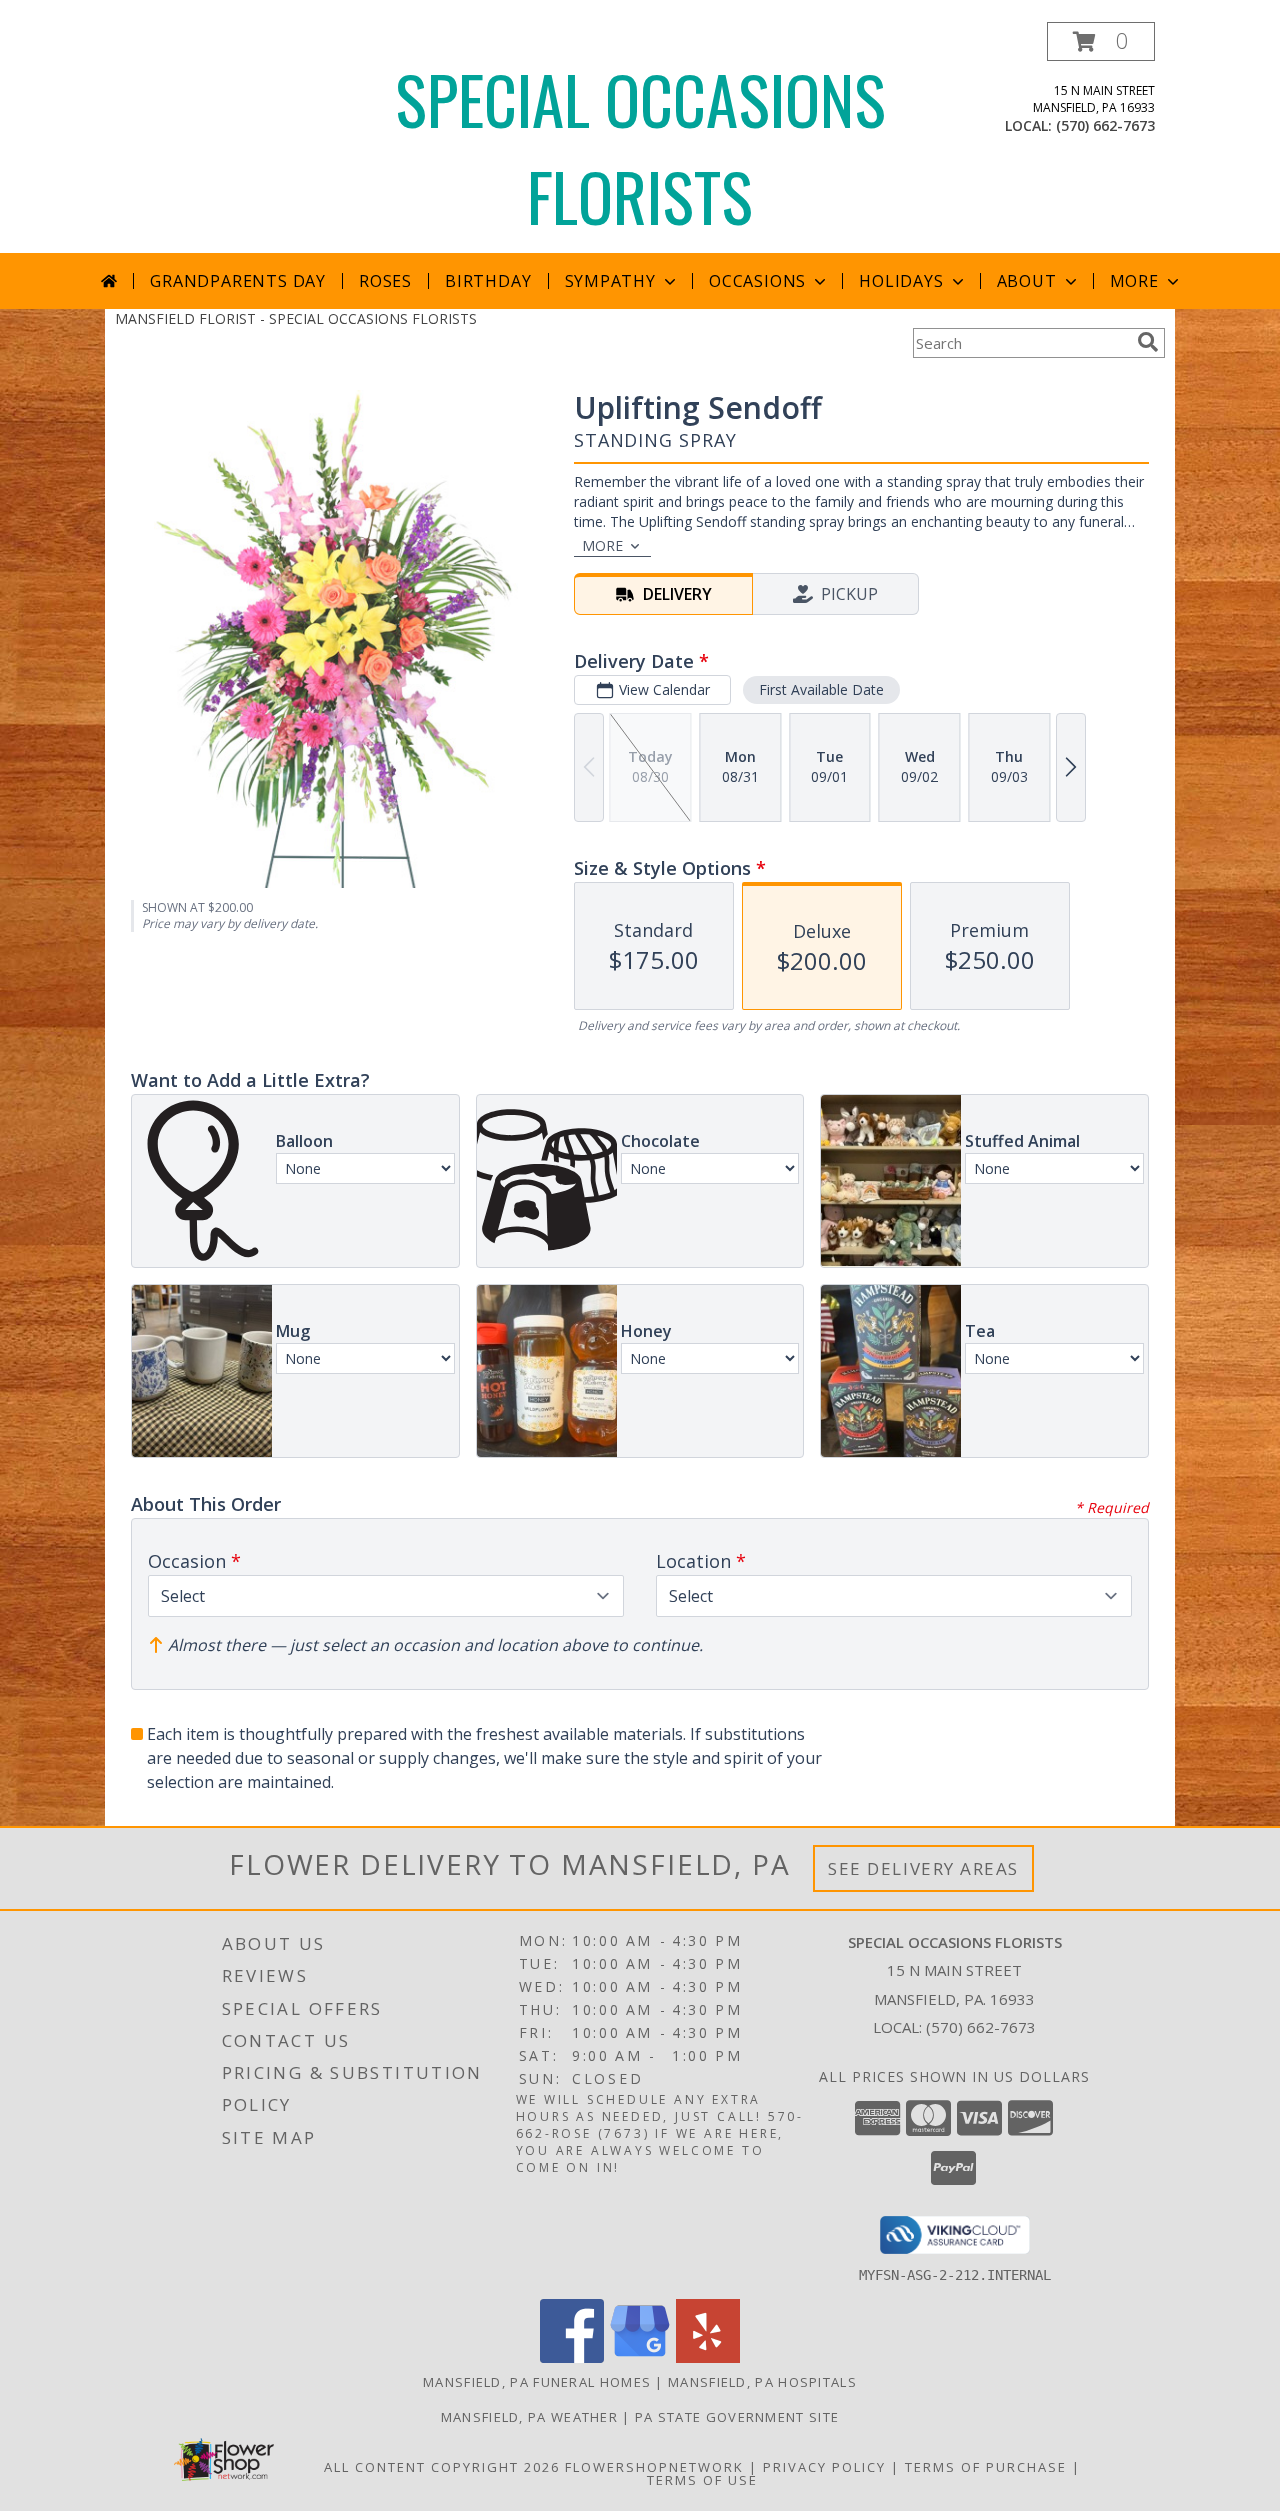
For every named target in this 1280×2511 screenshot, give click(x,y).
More (1134, 281)
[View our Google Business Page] (640, 2357)
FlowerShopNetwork (654, 2467)
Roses (385, 281)
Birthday (488, 281)
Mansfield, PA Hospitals (762, 2382)
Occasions (757, 281)
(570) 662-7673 (1105, 125)
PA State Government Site (737, 2417)
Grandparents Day (238, 281)
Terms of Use (702, 2480)
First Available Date (821, 689)
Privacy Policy (824, 2467)
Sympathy (610, 281)
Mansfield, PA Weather (529, 2417)
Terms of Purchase (986, 2467)
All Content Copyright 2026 (442, 2467)
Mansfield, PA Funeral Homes (537, 2382)
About (1027, 281)
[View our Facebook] (572, 2357)
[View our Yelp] (708, 2357)
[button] (1101, 41)
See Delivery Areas (923, 1868)
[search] (1148, 342)
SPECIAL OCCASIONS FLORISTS (640, 147)
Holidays (901, 281)
